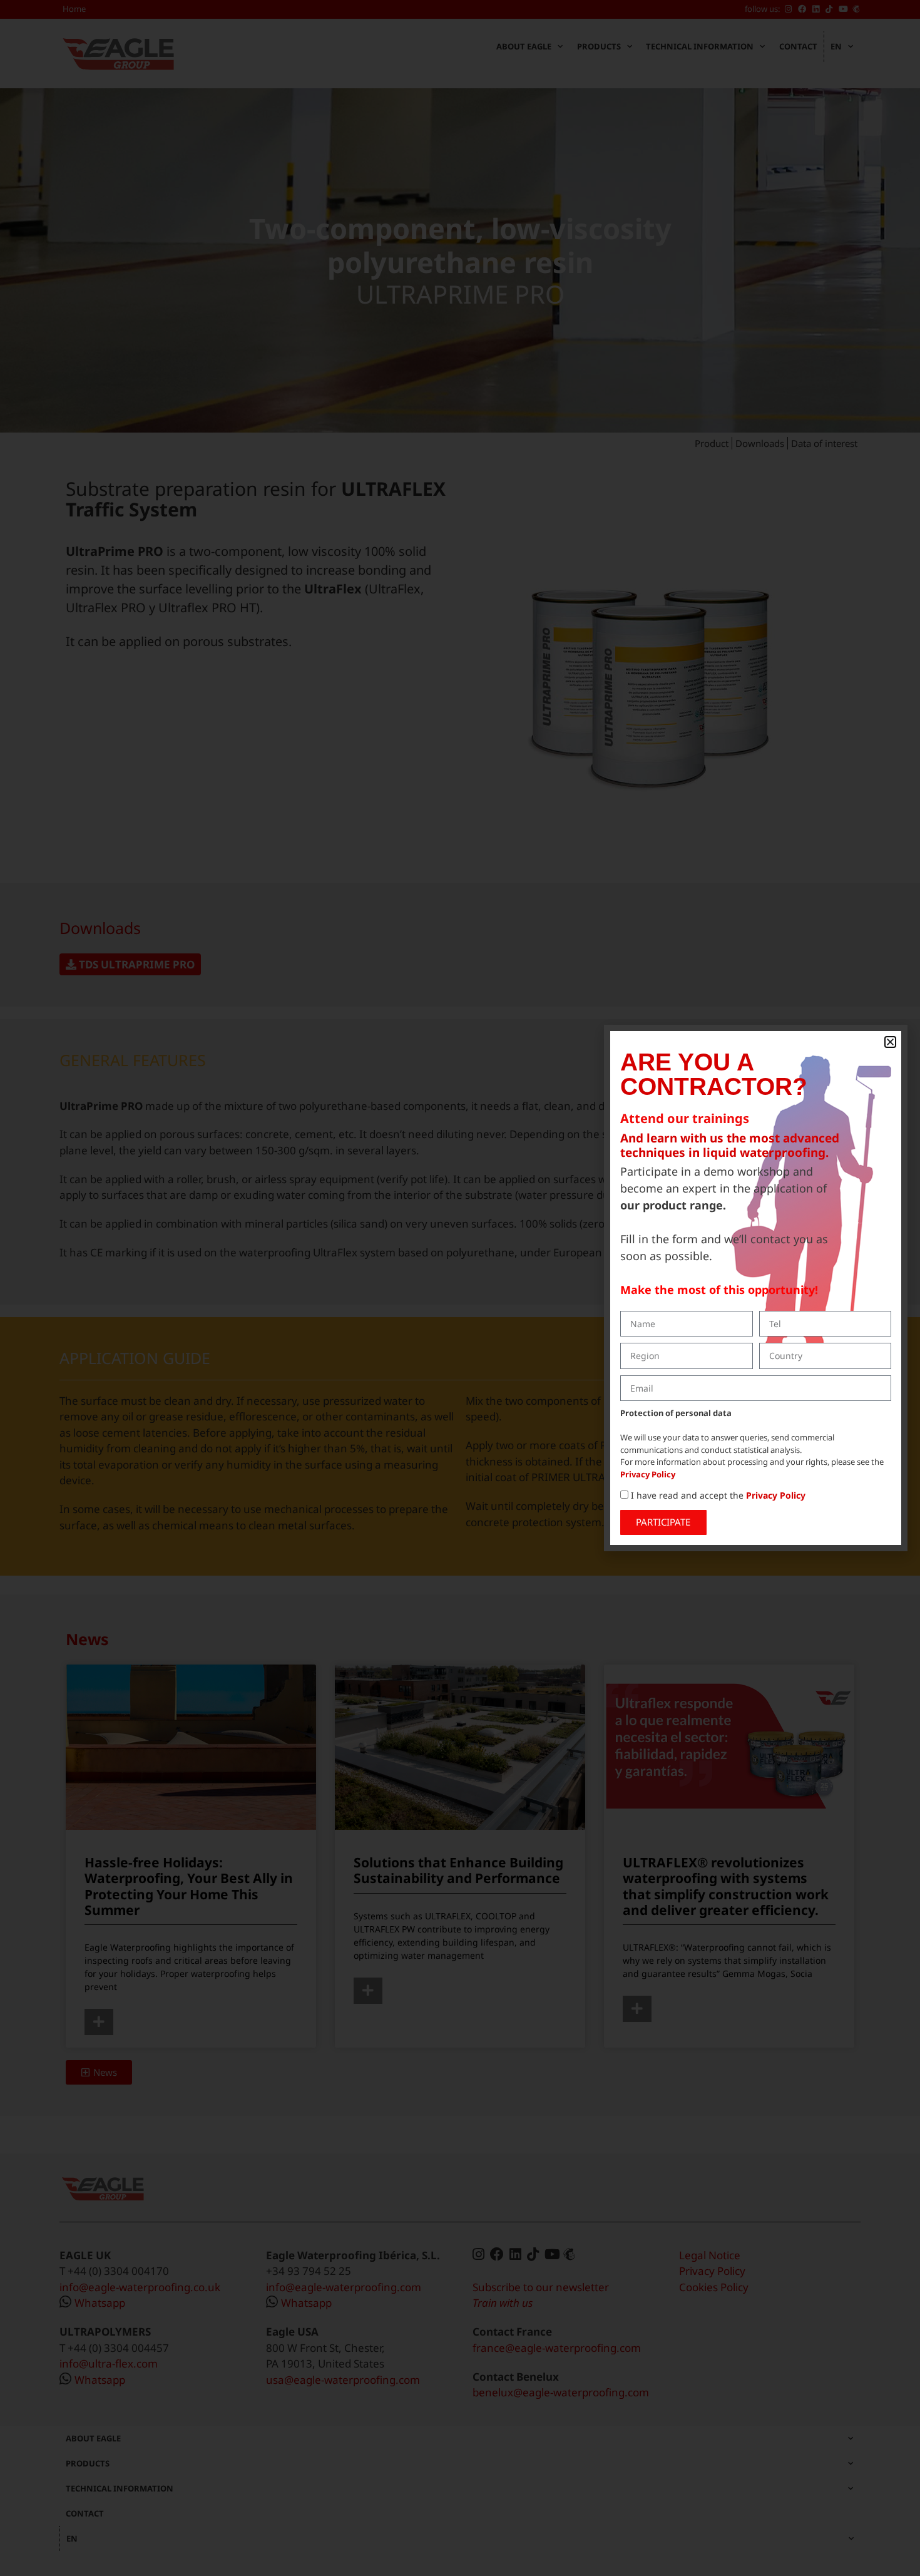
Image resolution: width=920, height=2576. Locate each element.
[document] (460, 1288)
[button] (890, 1042)
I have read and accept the (718, 1495)
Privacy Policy (648, 1474)
